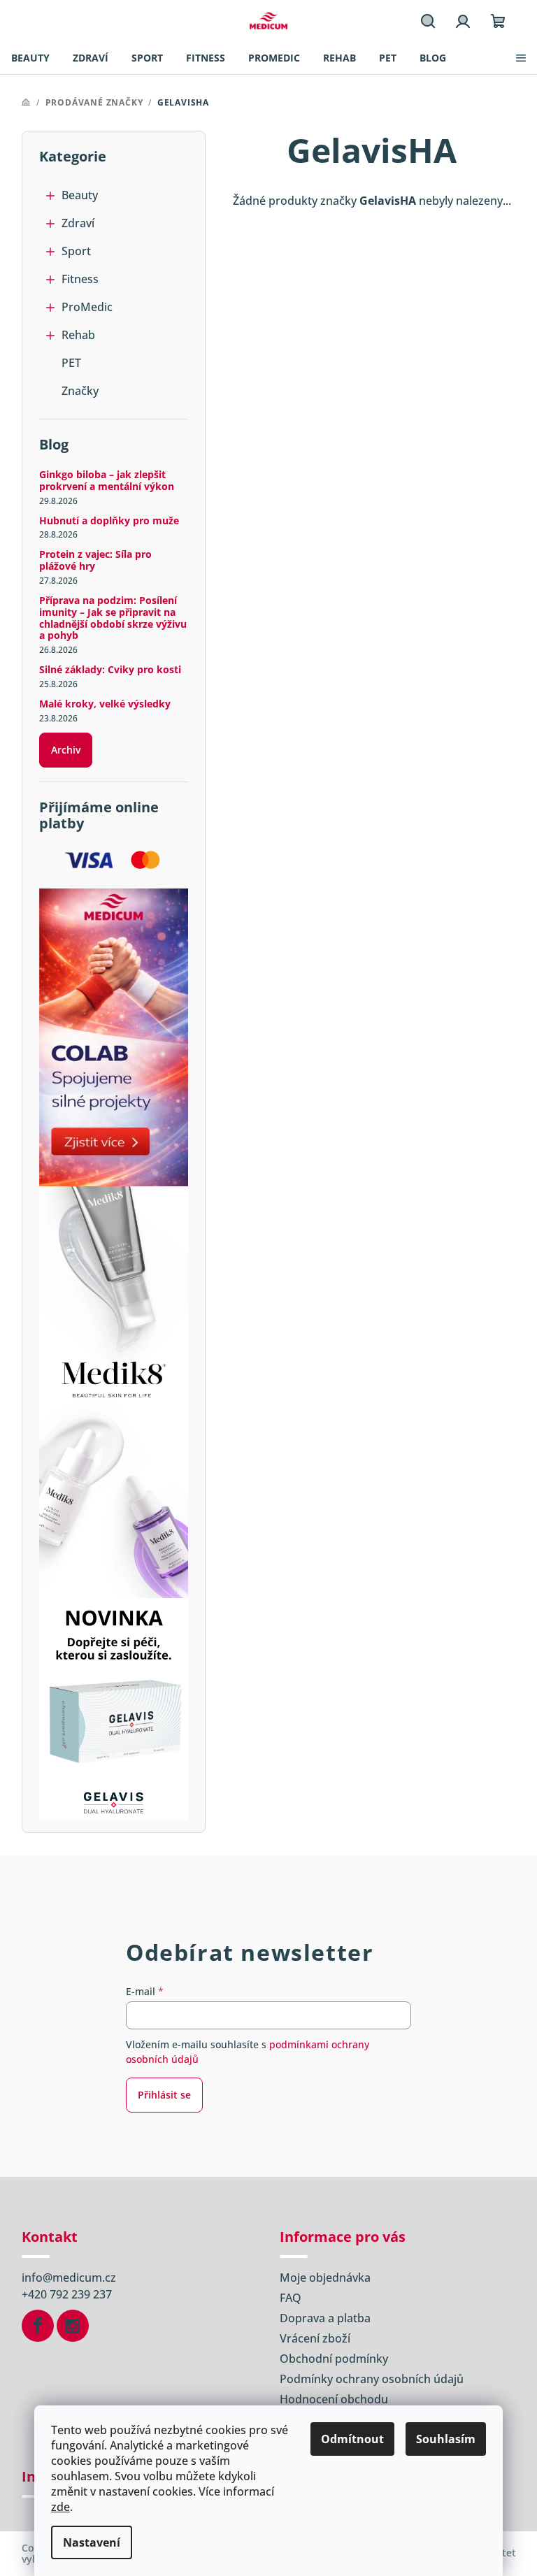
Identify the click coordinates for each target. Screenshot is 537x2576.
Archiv (66, 750)
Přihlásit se (164, 2095)
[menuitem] (30, 58)
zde (60, 2507)
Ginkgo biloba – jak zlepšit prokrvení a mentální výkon (107, 481)
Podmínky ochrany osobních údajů (372, 2379)
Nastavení (92, 2542)
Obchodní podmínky (334, 2359)
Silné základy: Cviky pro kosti (110, 670)
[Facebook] (38, 2326)
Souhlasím (446, 2439)
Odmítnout (352, 2439)
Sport (76, 251)
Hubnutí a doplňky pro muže (109, 521)
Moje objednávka (325, 2278)
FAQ (291, 2298)
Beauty (80, 195)
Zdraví (78, 223)
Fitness (80, 279)
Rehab (78, 335)
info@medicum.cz (69, 2278)
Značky (80, 391)
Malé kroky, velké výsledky (105, 704)
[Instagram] (73, 2326)
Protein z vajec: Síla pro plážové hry (95, 561)
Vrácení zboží (315, 2338)
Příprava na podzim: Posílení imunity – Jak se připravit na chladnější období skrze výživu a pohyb (113, 618)
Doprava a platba (325, 2318)
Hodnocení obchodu (334, 2399)
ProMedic (87, 307)
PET (71, 363)
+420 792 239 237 (67, 2294)
